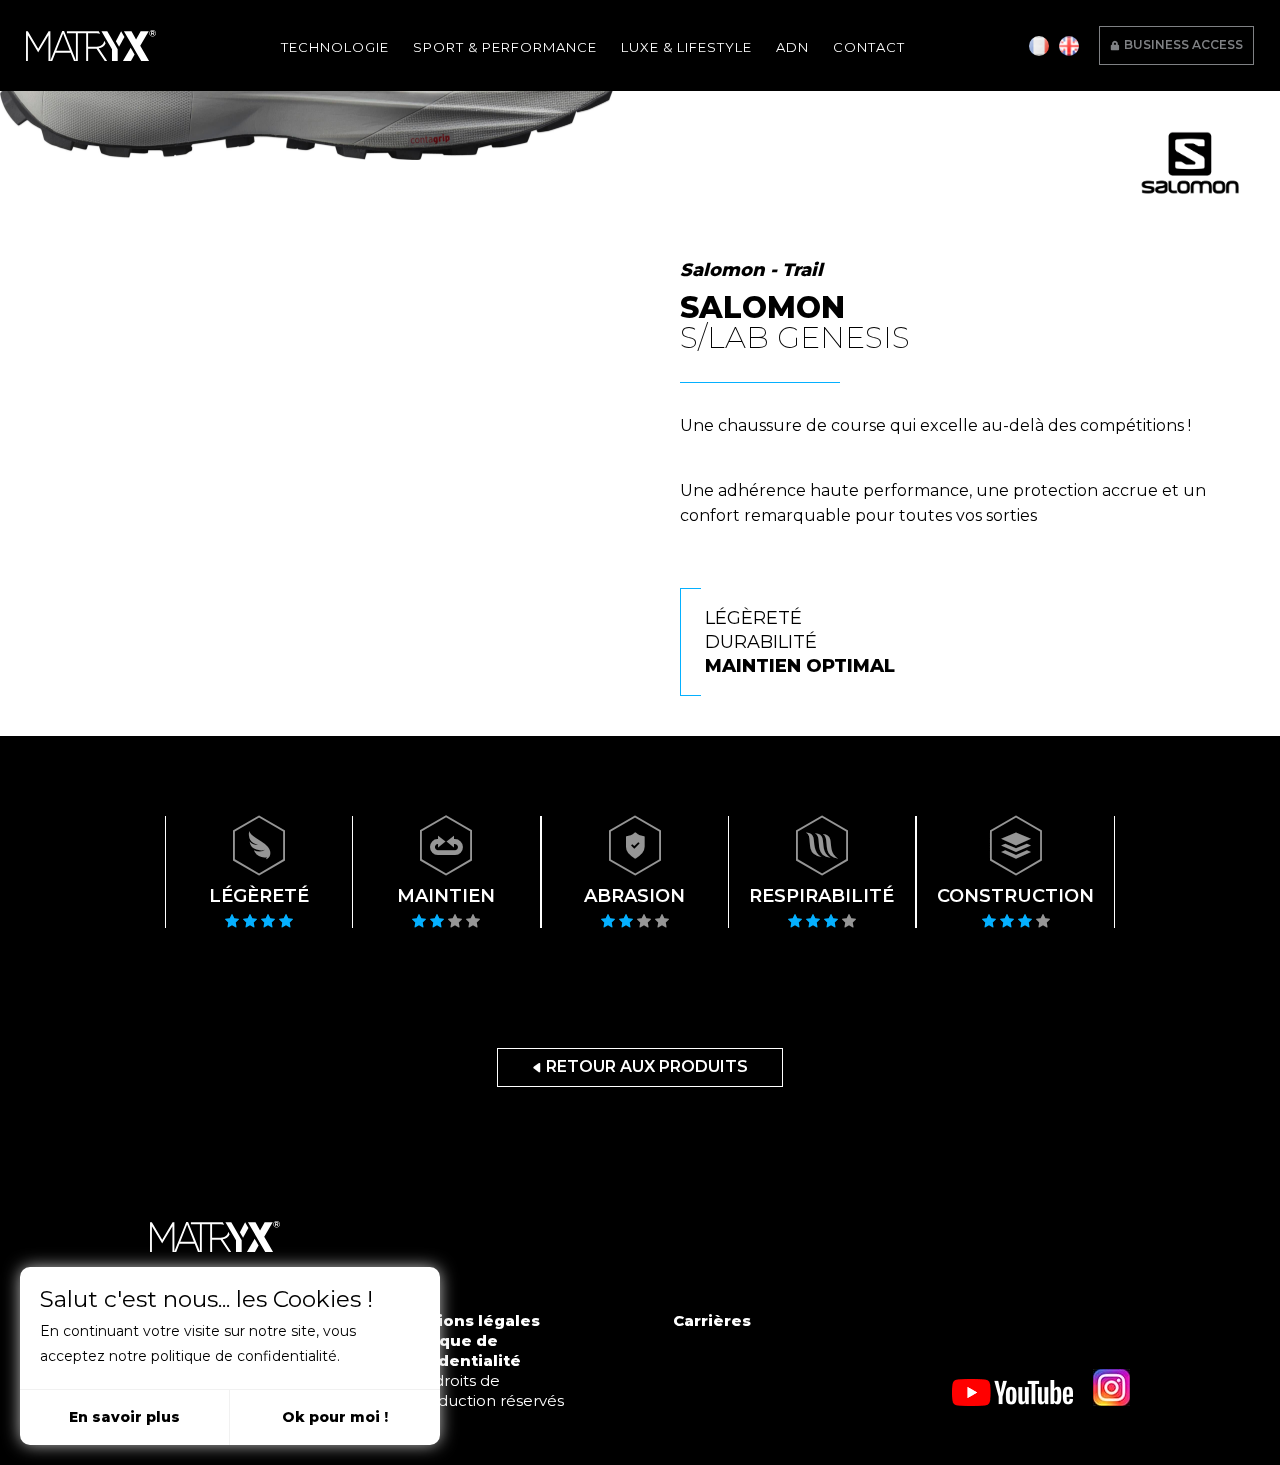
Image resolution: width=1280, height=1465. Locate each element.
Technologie (335, 47)
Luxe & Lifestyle (686, 47)
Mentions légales (467, 1320)
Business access (1183, 44)
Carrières (712, 1320)
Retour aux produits (647, 1066)
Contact (869, 47)
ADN (792, 47)
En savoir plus (124, 1417)
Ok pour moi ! (335, 1417)
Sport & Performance (505, 47)
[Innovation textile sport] (91, 45)
